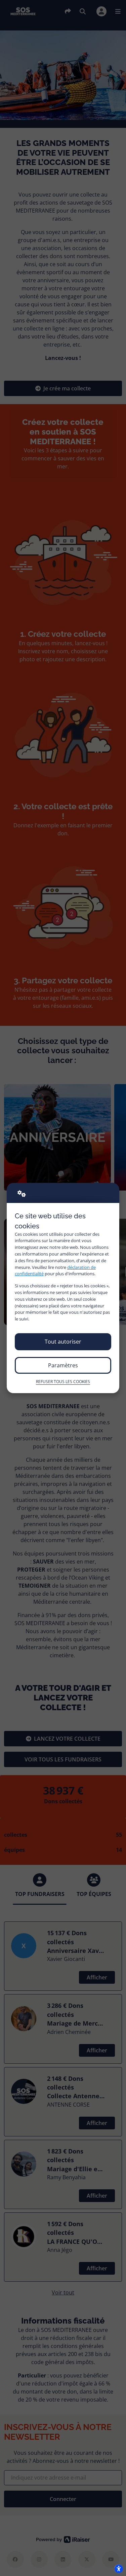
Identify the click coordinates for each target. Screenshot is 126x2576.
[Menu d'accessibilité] (119, 2569)
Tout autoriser (63, 1342)
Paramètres (63, 1365)
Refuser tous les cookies (63, 1382)
